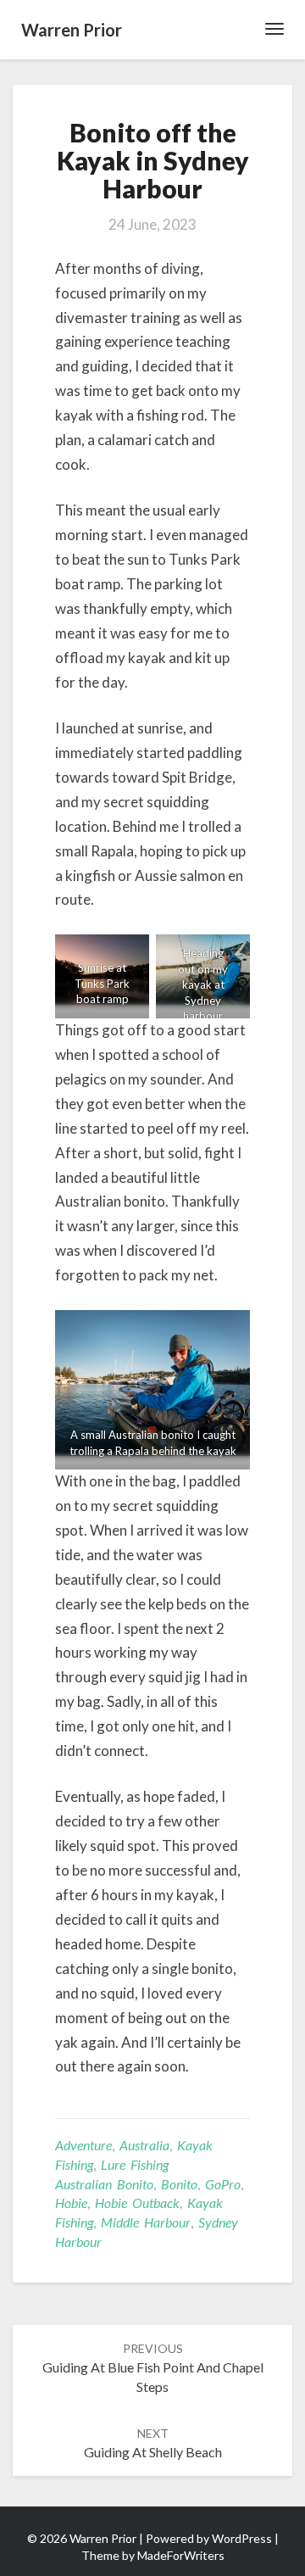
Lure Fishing (135, 2164)
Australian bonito (104, 2184)
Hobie (71, 2202)
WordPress (242, 2538)
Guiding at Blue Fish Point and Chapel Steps (153, 2368)
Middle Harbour (146, 2222)
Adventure (83, 2145)
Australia (144, 2145)
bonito (179, 2184)
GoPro (223, 2184)
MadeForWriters (181, 2555)
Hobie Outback (137, 2202)
